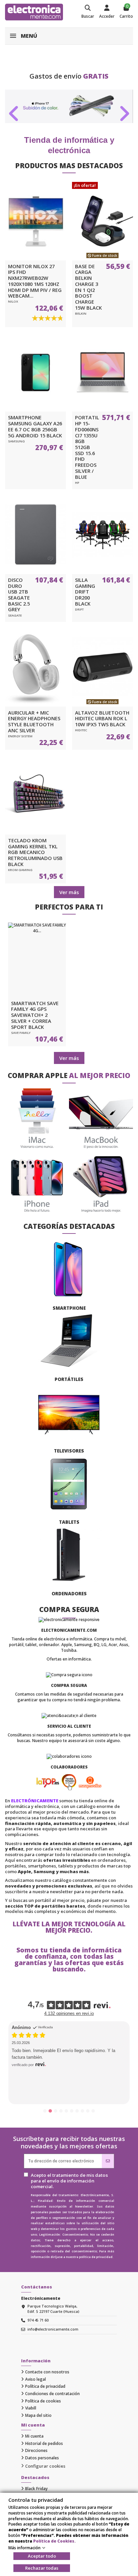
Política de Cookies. (54, 2541)
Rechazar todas (42, 2568)
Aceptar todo (42, 2556)
